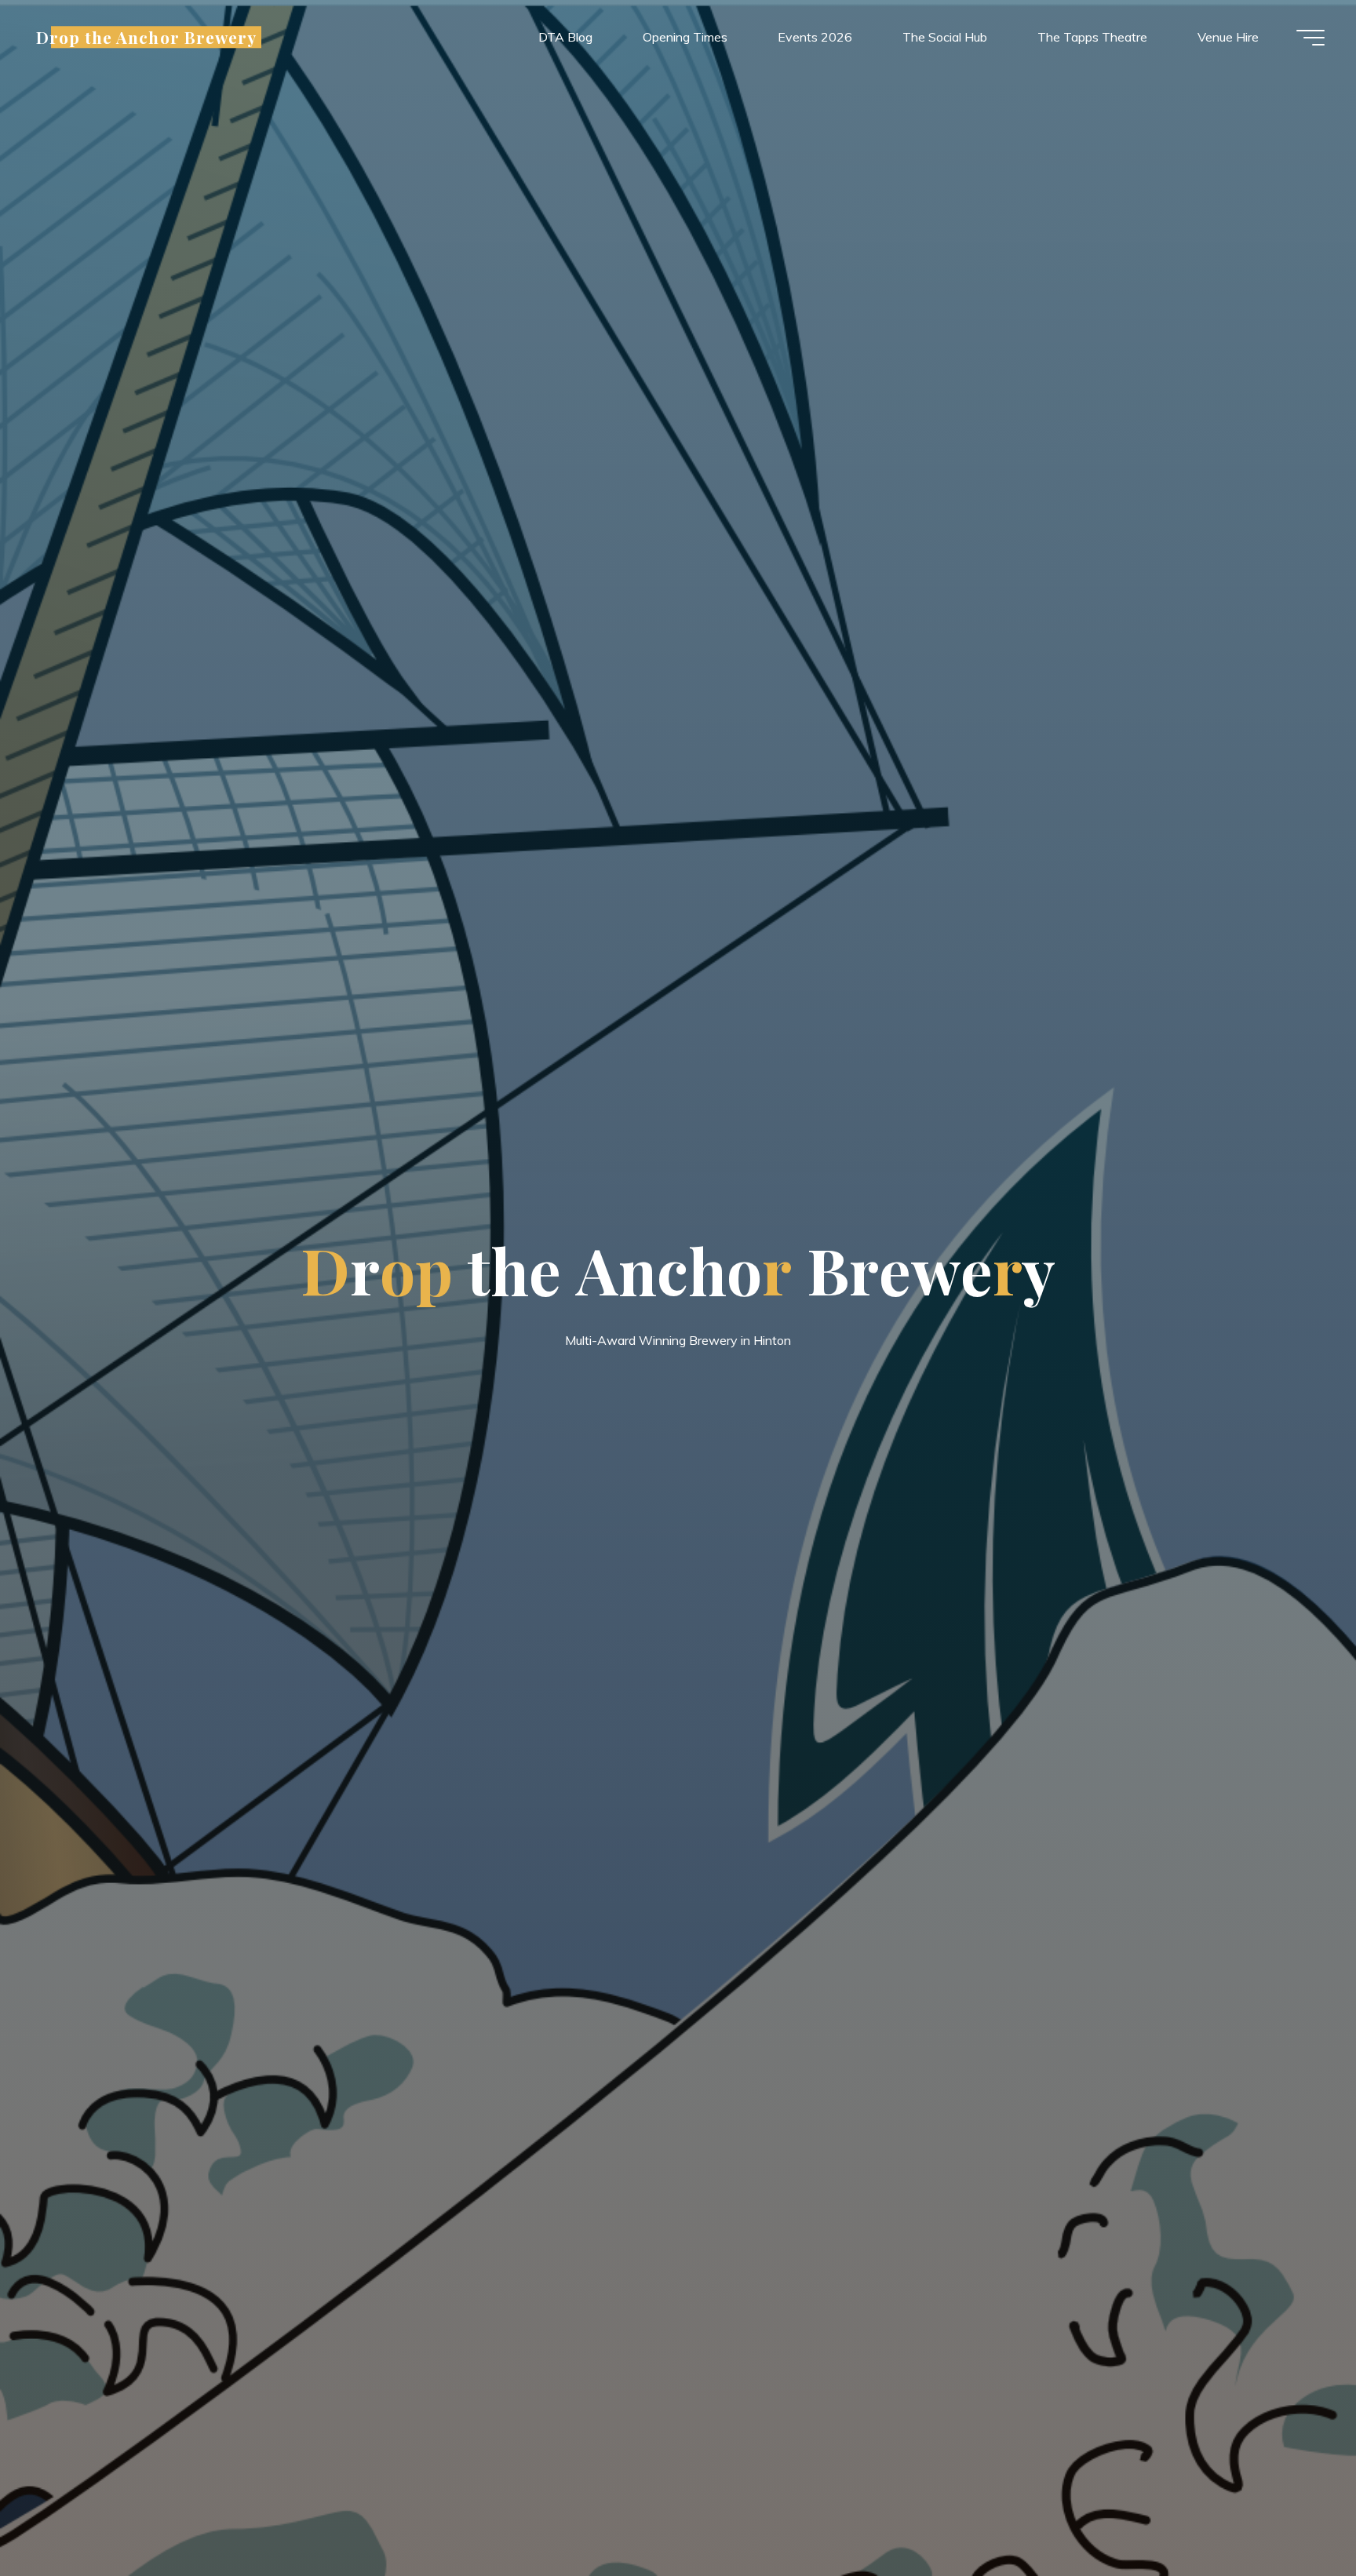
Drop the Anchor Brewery (146, 37)
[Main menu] (1310, 38)
